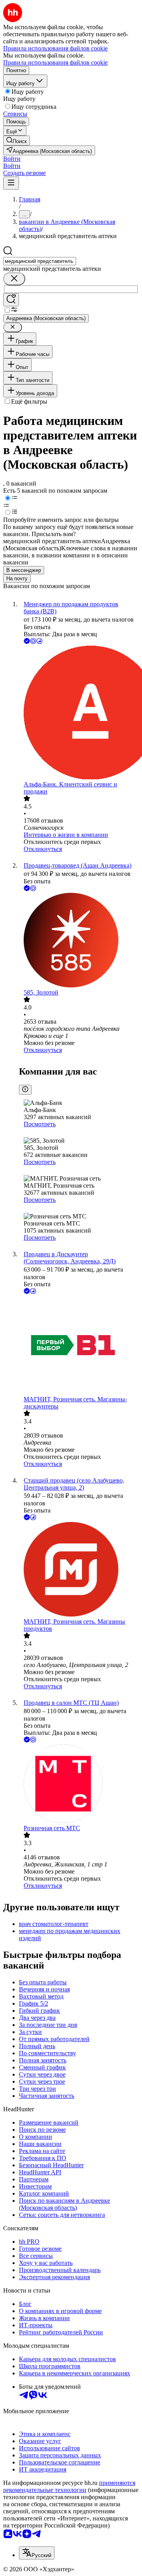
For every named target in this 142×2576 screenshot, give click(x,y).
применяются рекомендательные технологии (69, 2486)
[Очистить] (14, 279)
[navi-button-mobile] (11, 183)
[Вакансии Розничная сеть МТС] (79, 1784)
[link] (17, 141)
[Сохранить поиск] (11, 300)
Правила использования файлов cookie (55, 62)
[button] (12, 159)
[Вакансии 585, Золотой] (79, 941)
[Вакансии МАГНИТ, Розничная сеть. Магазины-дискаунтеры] (79, 1346)
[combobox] (40, 261)
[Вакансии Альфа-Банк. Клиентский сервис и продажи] (79, 713)
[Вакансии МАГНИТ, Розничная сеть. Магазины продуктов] (79, 1570)
